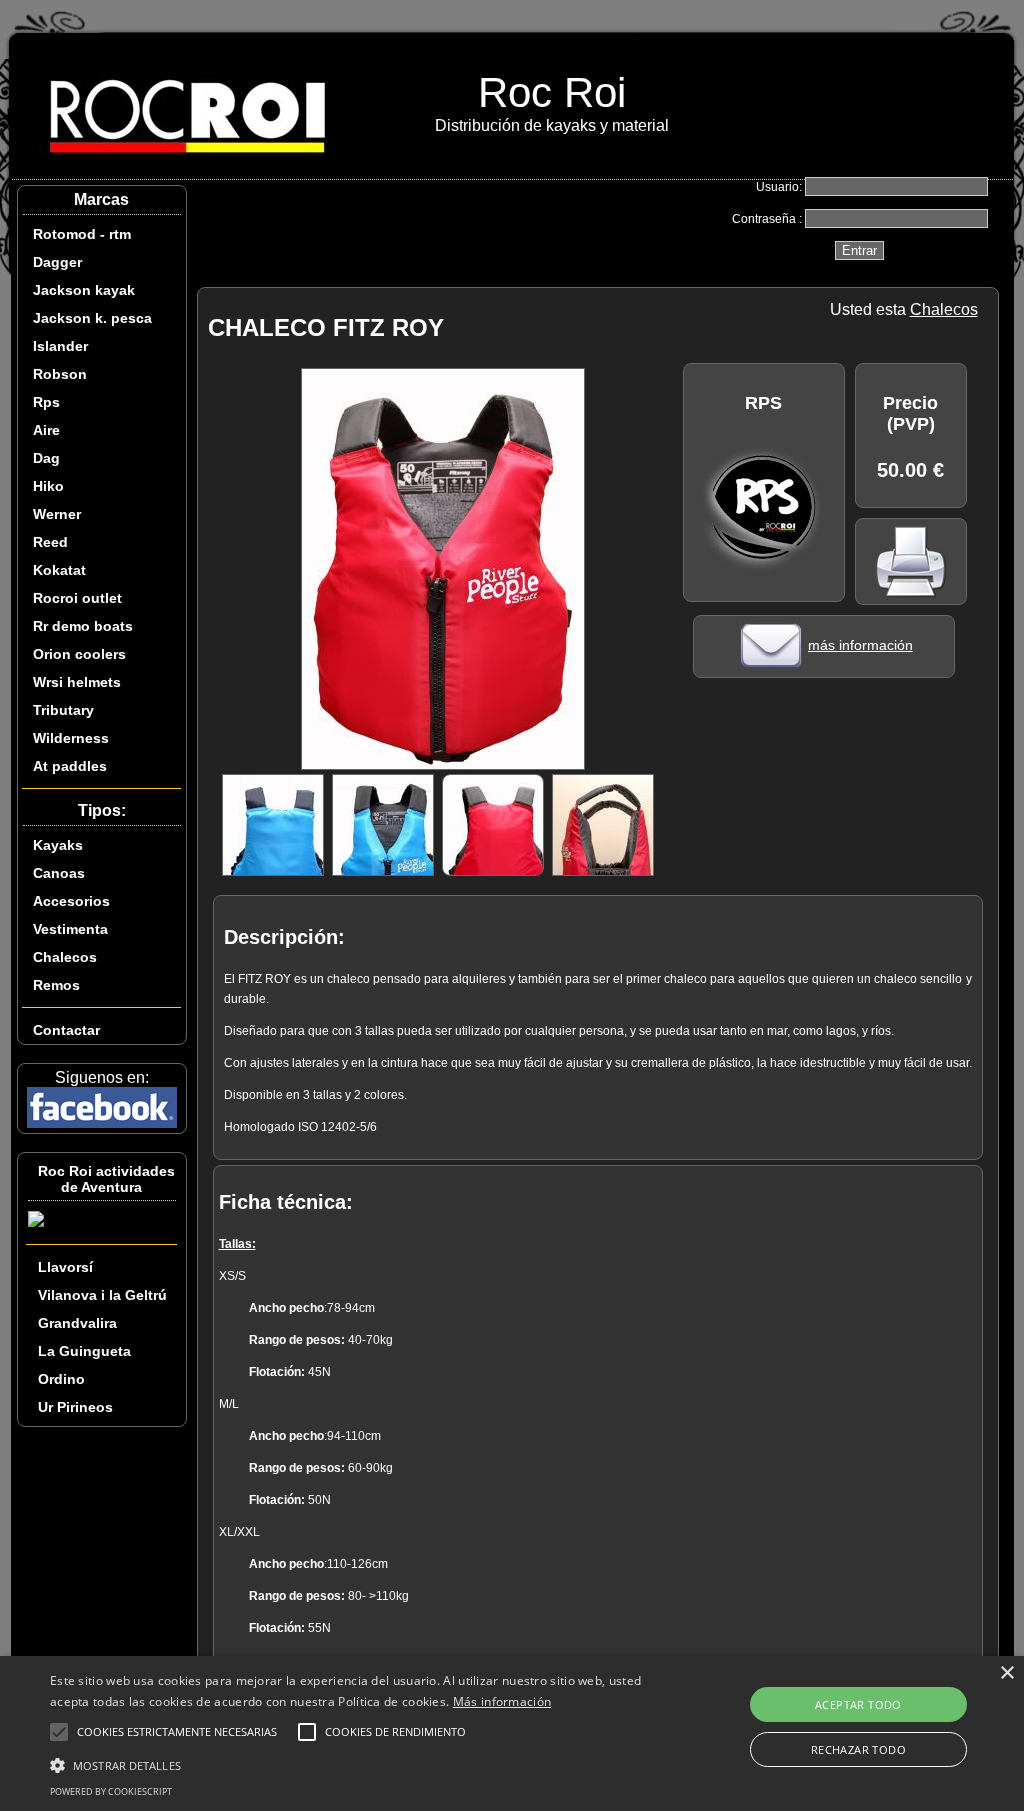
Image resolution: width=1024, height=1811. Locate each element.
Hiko (48, 486)
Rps (46, 402)
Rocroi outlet (77, 598)
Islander (60, 346)
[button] (350, 1764)
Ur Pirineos (75, 1407)
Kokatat (59, 570)
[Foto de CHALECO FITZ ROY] (443, 764)
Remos (56, 985)
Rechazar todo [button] (858, 1749)
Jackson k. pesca (92, 318)
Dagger (57, 262)
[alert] (512, 1733)
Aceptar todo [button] (858, 1704)
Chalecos (65, 957)
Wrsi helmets (77, 682)
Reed (50, 542)
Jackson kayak (84, 290)
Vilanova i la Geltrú (102, 1295)
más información (860, 645)
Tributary (63, 710)
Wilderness (71, 738)
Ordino (61, 1379)
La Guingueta (84, 1351)
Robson (60, 374)
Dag (46, 458)
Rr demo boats (83, 626)
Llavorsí (65, 1267)
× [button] (1006, 1673)
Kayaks (58, 845)
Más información (502, 1701)
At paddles (70, 766)
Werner (57, 514)
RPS (763, 403)
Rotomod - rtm (82, 234)
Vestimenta (70, 929)
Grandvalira (77, 1323)
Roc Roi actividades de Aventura (106, 1179)
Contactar (66, 1030)
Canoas (59, 873)
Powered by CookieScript (111, 1791)
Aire (46, 430)
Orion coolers (79, 654)
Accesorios (71, 901)
